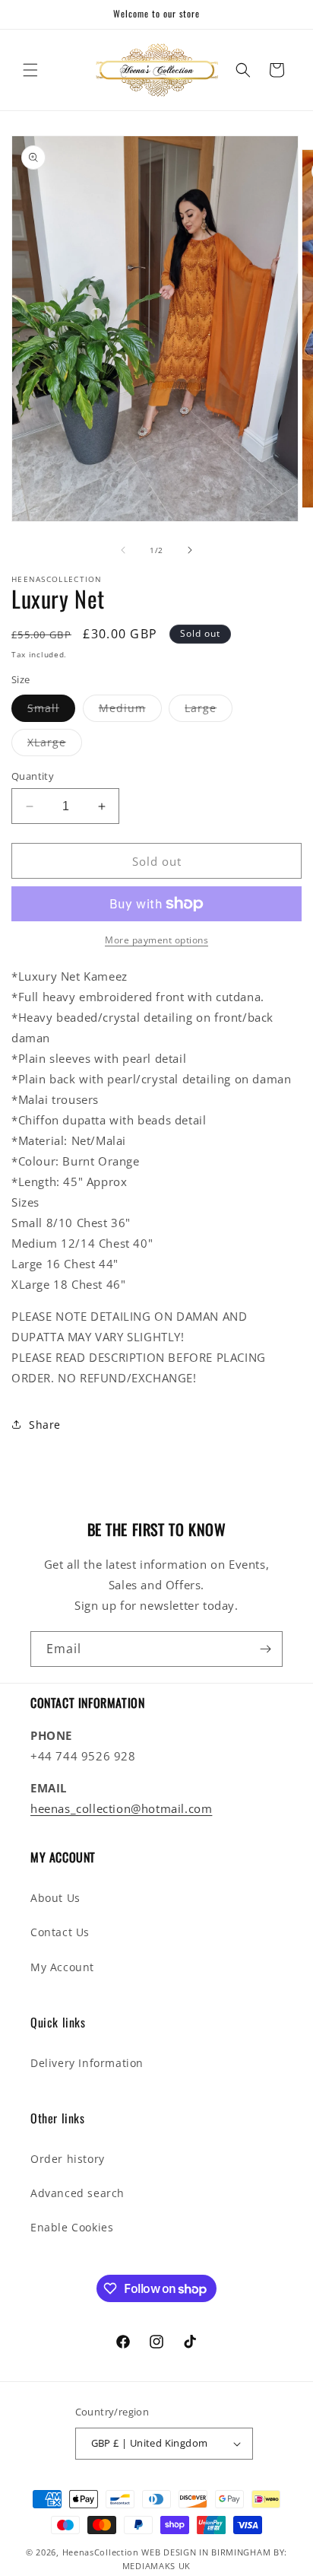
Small (51, 711)
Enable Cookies (72, 2227)
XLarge (55, 745)
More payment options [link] (156, 940)
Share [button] (45, 1425)
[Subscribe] (265, 1649)
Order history (68, 2159)
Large (209, 711)
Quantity (33, 776)
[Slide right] (190, 550)
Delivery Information (87, 2063)
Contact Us (60, 1932)
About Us (55, 1898)
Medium (130, 711)
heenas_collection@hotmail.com (121, 1808)
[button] (30, 70)
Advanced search (77, 2193)
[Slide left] (123, 550)
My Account (62, 1967)
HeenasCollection (101, 2552)
